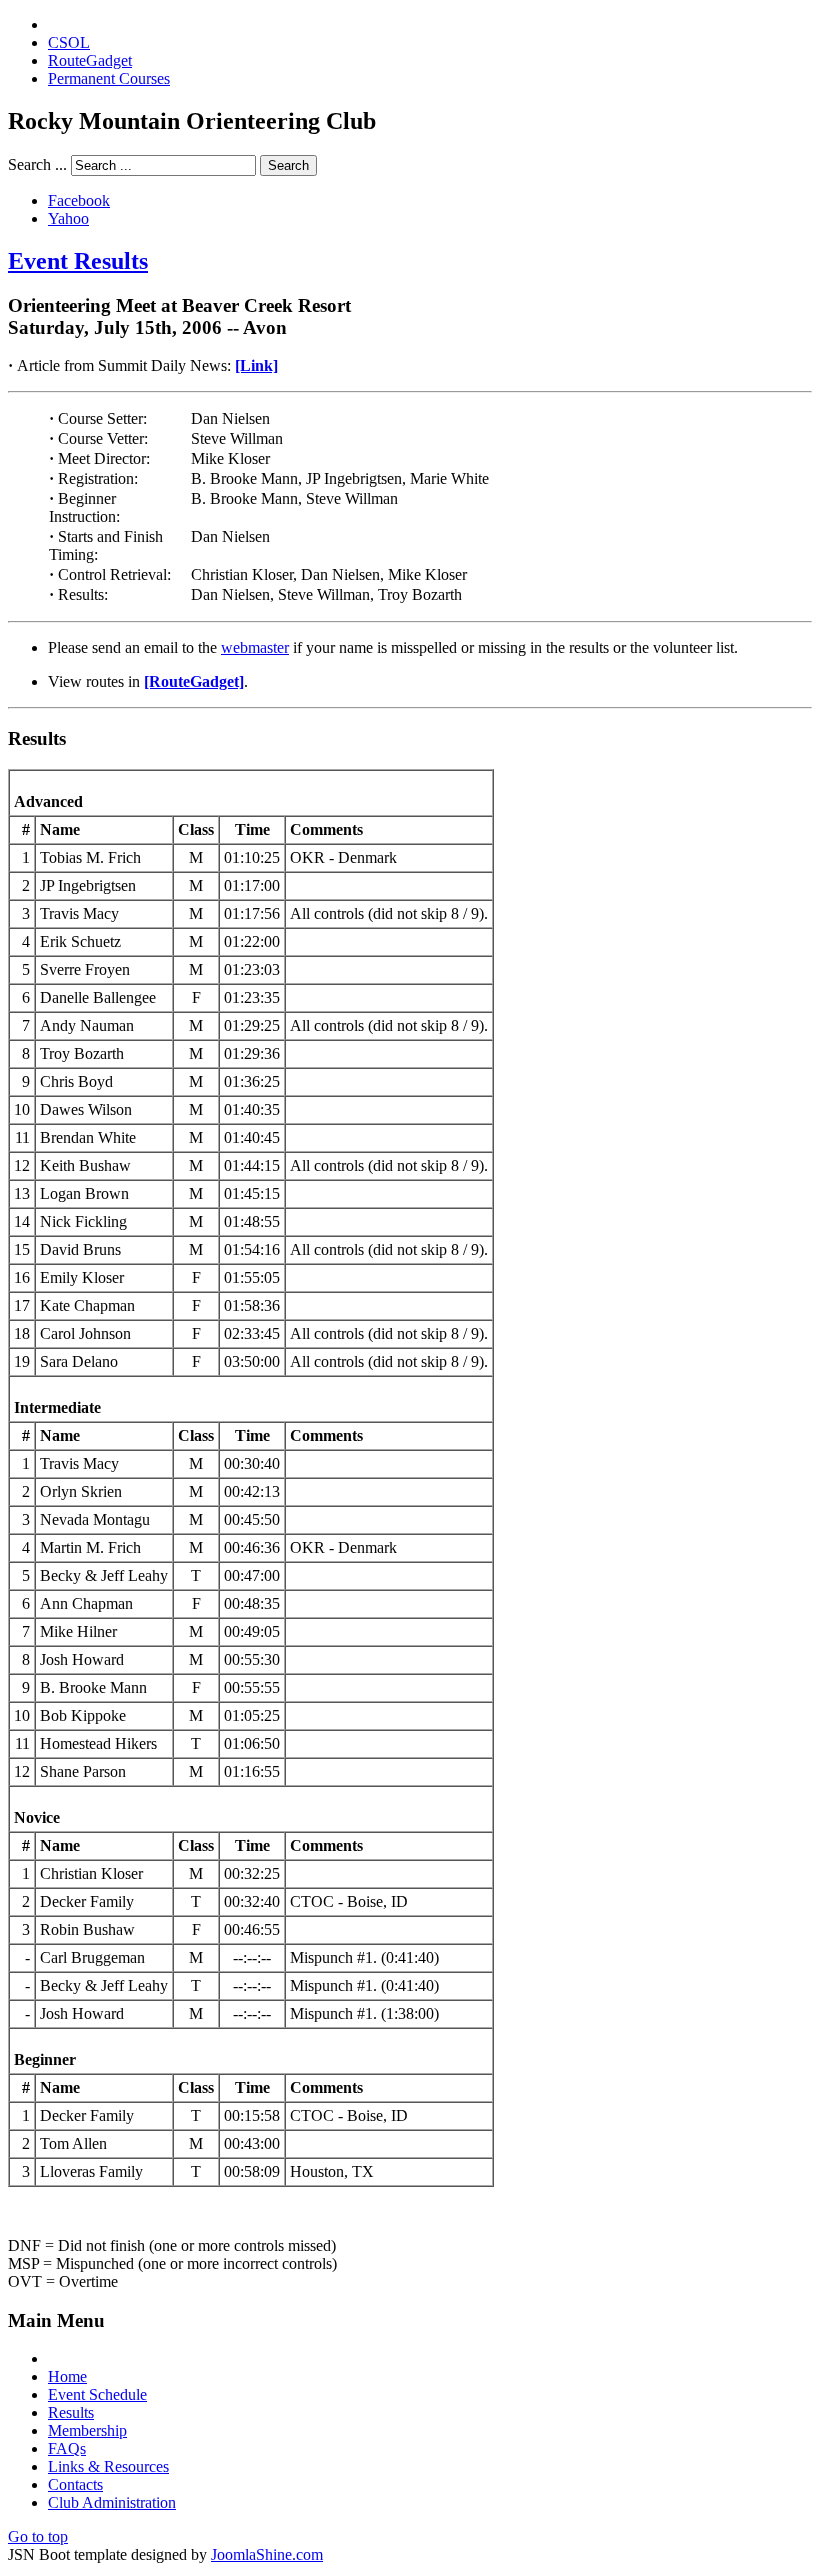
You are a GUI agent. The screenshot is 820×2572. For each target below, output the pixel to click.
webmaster (255, 647)
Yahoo (68, 218)
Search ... (37, 164)
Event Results (78, 261)
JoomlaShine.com (267, 2554)
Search (288, 165)
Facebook (79, 200)
